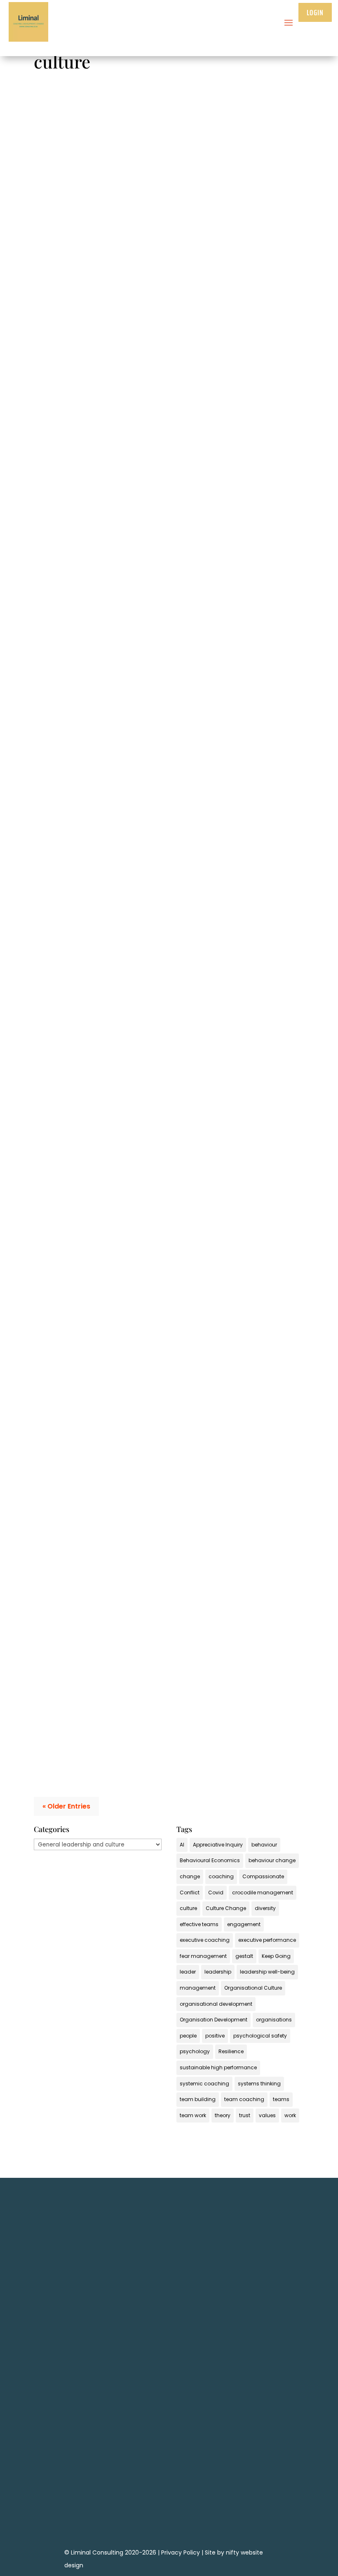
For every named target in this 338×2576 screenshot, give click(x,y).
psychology (195, 2051)
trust (245, 2115)
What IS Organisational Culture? (96, 577)
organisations (274, 2020)
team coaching (244, 2099)
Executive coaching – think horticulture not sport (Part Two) (141, 1430)
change (190, 1876)
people (188, 2036)
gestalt (244, 1956)
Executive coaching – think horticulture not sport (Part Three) (144, 1146)
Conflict (190, 1892)
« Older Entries (66, 1806)
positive (215, 2036)
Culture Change (226, 1908)
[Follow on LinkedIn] (169, 2514)
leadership (218, 1972)
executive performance (267, 1940)
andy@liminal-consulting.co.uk (169, 2489)
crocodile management (263, 1892)
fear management (203, 1956)
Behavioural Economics (210, 1860)
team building (198, 2099)
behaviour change (272, 1860)
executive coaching (205, 1940)
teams (281, 2099)
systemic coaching (204, 2084)
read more (58, 359)
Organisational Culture (253, 1988)
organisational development (216, 2004)
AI (182, 1845)
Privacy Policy (181, 2552)
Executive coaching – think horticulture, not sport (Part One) (142, 1702)
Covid (216, 1892)
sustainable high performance (218, 2067)
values (267, 2115)
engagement (244, 1924)
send (267, 2412)
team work (193, 2115)
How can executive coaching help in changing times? (129, 862)
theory (223, 2115)
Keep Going (276, 1956)
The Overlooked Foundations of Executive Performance (134, 293)
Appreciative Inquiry (218, 1845)
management (198, 1988)
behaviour (264, 1845)
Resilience (231, 2051)
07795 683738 (169, 2476)
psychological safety (260, 2036)
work (290, 2115)
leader (188, 1972)
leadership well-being (267, 1972)
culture (188, 1908)
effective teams (199, 1924)
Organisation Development (214, 2020)
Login (315, 12)
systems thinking (259, 2084)
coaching (221, 1876)
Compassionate (263, 1876)
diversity (265, 1908)
